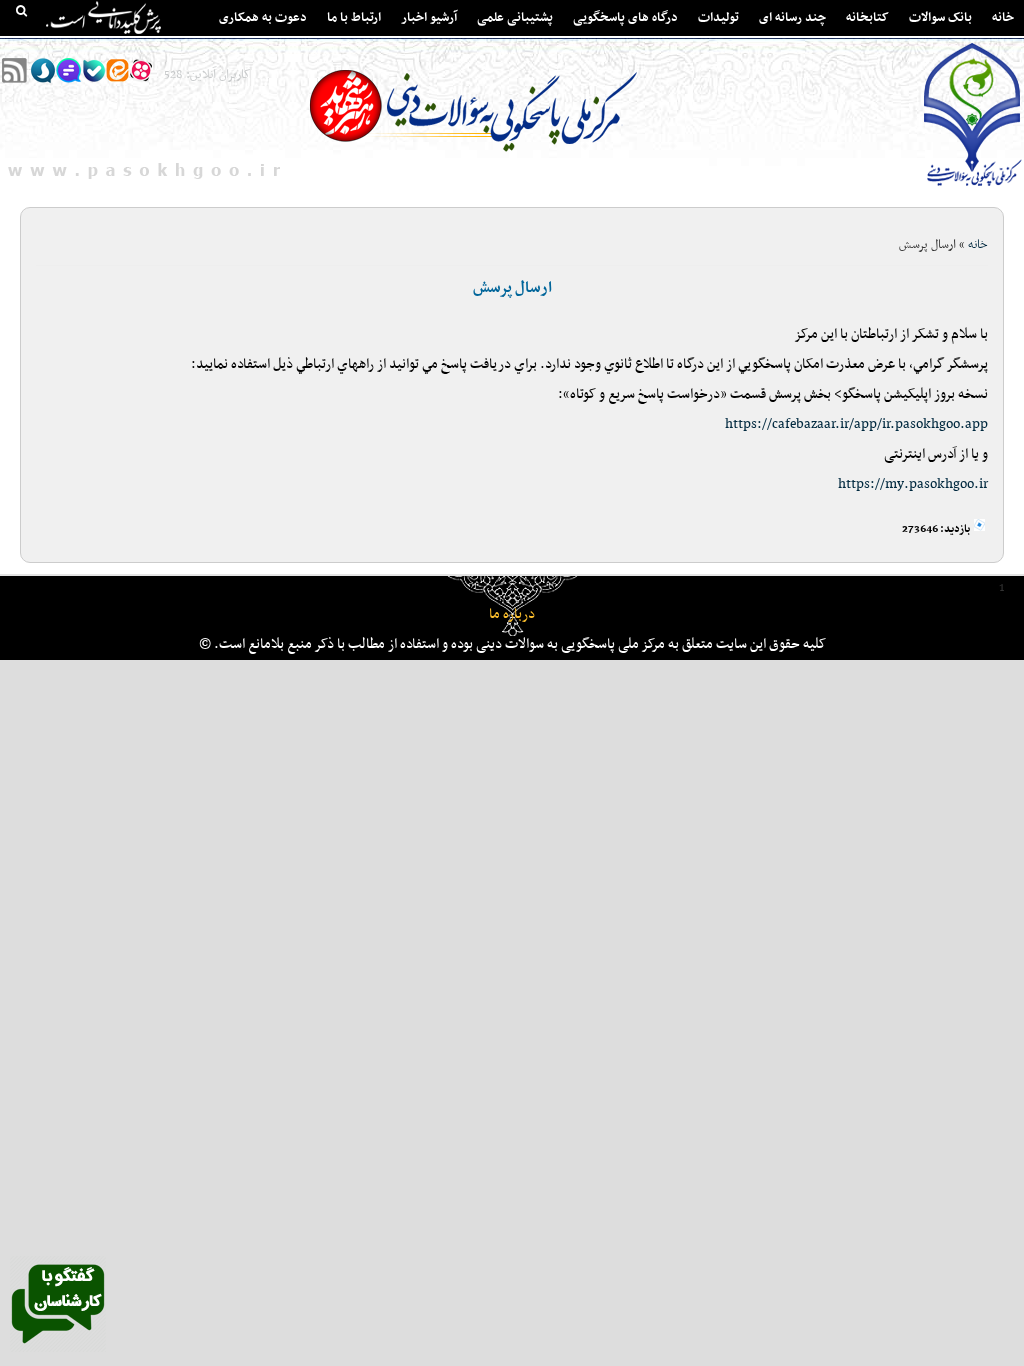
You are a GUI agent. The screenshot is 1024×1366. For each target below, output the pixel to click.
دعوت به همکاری (263, 18)
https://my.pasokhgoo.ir (913, 484)
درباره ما (512, 614)
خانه (1003, 18)
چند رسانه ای (792, 18)
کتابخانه (867, 18)
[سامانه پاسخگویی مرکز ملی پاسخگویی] (58, 1349)
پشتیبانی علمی (515, 18)
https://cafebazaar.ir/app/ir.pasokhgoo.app (856, 424)
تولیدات (718, 18)
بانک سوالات (940, 18)
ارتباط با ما (354, 18)
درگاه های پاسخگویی (625, 18)
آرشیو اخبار (429, 18)
